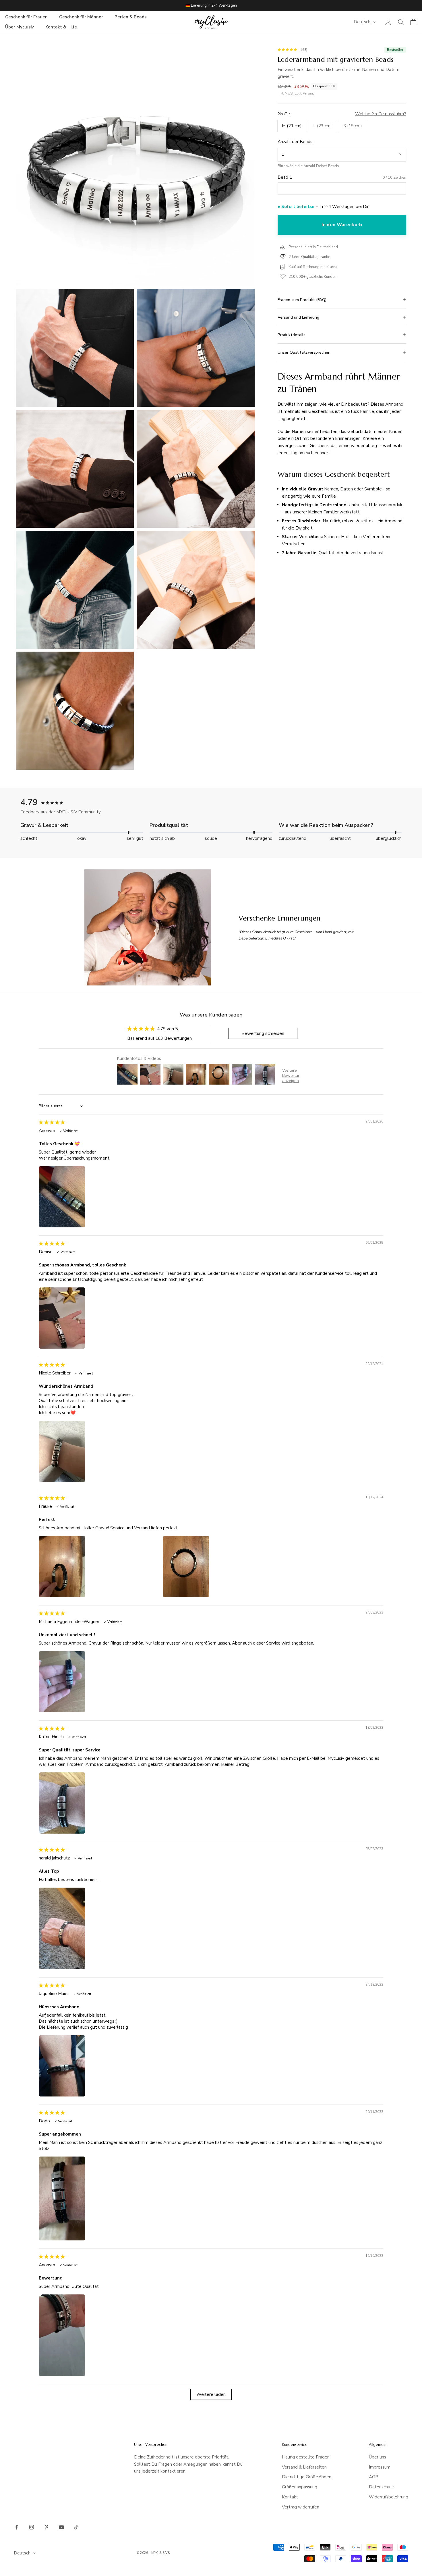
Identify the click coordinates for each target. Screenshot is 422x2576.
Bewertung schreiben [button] (263, 1033)
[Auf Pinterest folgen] (47, 2527)
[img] (52, 1122)
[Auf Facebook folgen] (17, 2527)
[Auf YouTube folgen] (61, 2527)
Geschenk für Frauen (26, 17)
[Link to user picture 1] (99, 1197)
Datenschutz (382, 2487)
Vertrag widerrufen (301, 2507)
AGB (374, 2477)
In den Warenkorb (342, 225)
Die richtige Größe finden (307, 2477)
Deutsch (362, 22)
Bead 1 (285, 177)
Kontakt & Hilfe (61, 27)
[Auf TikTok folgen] (76, 2527)
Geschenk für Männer (81, 17)
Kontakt (290, 2497)
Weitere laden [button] (211, 2394)
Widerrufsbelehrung (389, 2497)
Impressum (380, 2467)
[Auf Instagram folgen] (32, 2527)
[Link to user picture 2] (223, 1567)
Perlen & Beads (131, 17)
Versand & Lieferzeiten (304, 2467)
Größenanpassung (300, 2487)
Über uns (378, 2457)
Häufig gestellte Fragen (306, 2457)
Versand (309, 93)
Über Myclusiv (20, 27)
